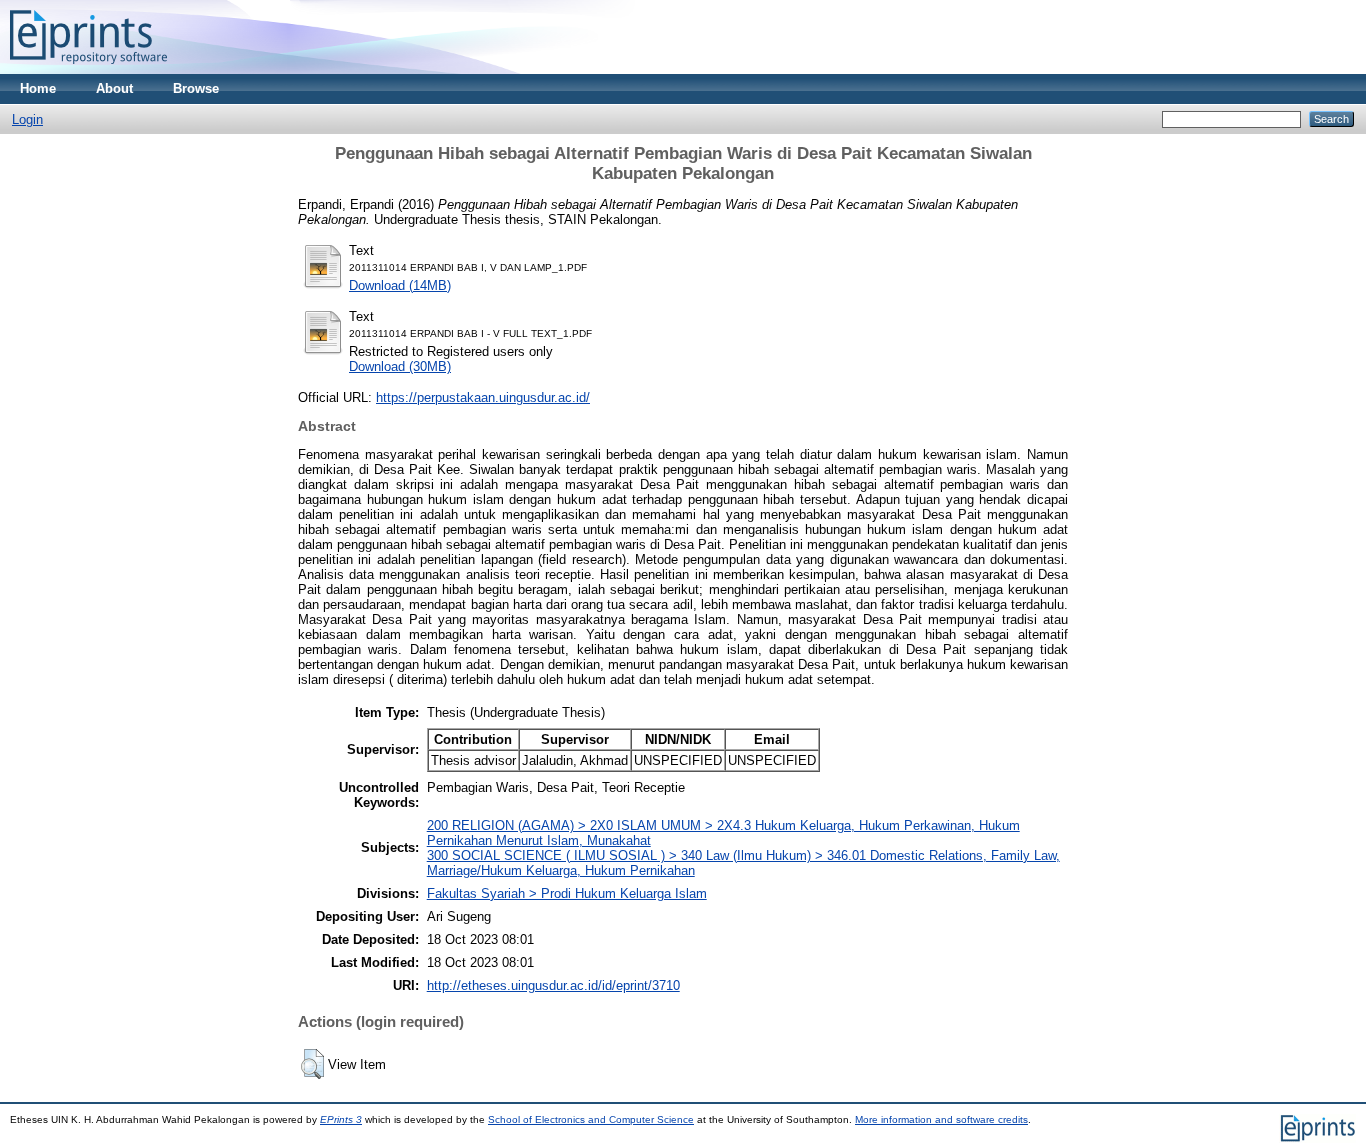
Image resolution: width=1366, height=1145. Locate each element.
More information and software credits (941, 1119)
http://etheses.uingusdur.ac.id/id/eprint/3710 (553, 985)
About (114, 88)
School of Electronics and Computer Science (591, 1119)
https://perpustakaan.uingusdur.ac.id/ (483, 397)
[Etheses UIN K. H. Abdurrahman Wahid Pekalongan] (88, 69)
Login (27, 119)
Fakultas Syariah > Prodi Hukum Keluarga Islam (567, 893)
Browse (196, 88)
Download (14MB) (400, 285)
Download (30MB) (400, 366)
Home (38, 88)
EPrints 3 (341, 1119)
